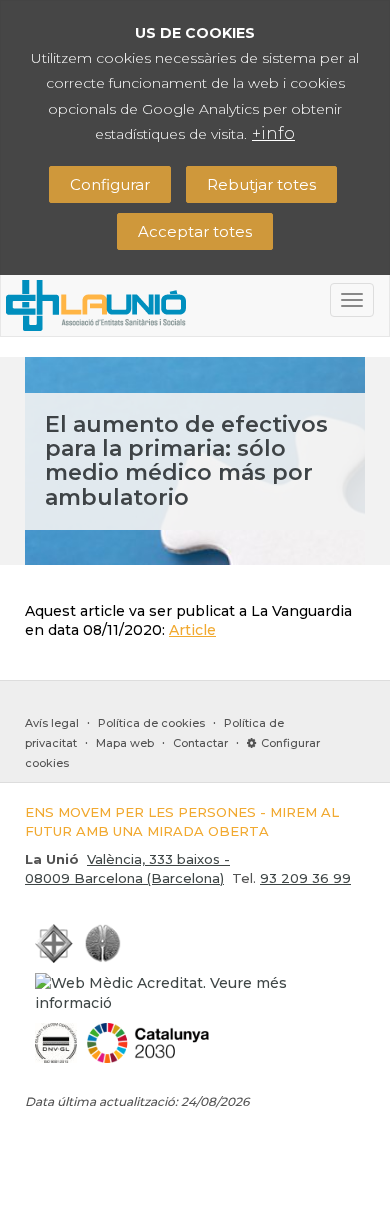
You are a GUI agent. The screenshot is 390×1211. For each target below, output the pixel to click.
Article (192, 630)
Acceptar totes (195, 231)
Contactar (200, 743)
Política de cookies (151, 723)
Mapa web (125, 743)
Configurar (110, 184)
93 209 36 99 (305, 878)
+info (273, 133)
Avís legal (52, 723)
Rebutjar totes (261, 184)
